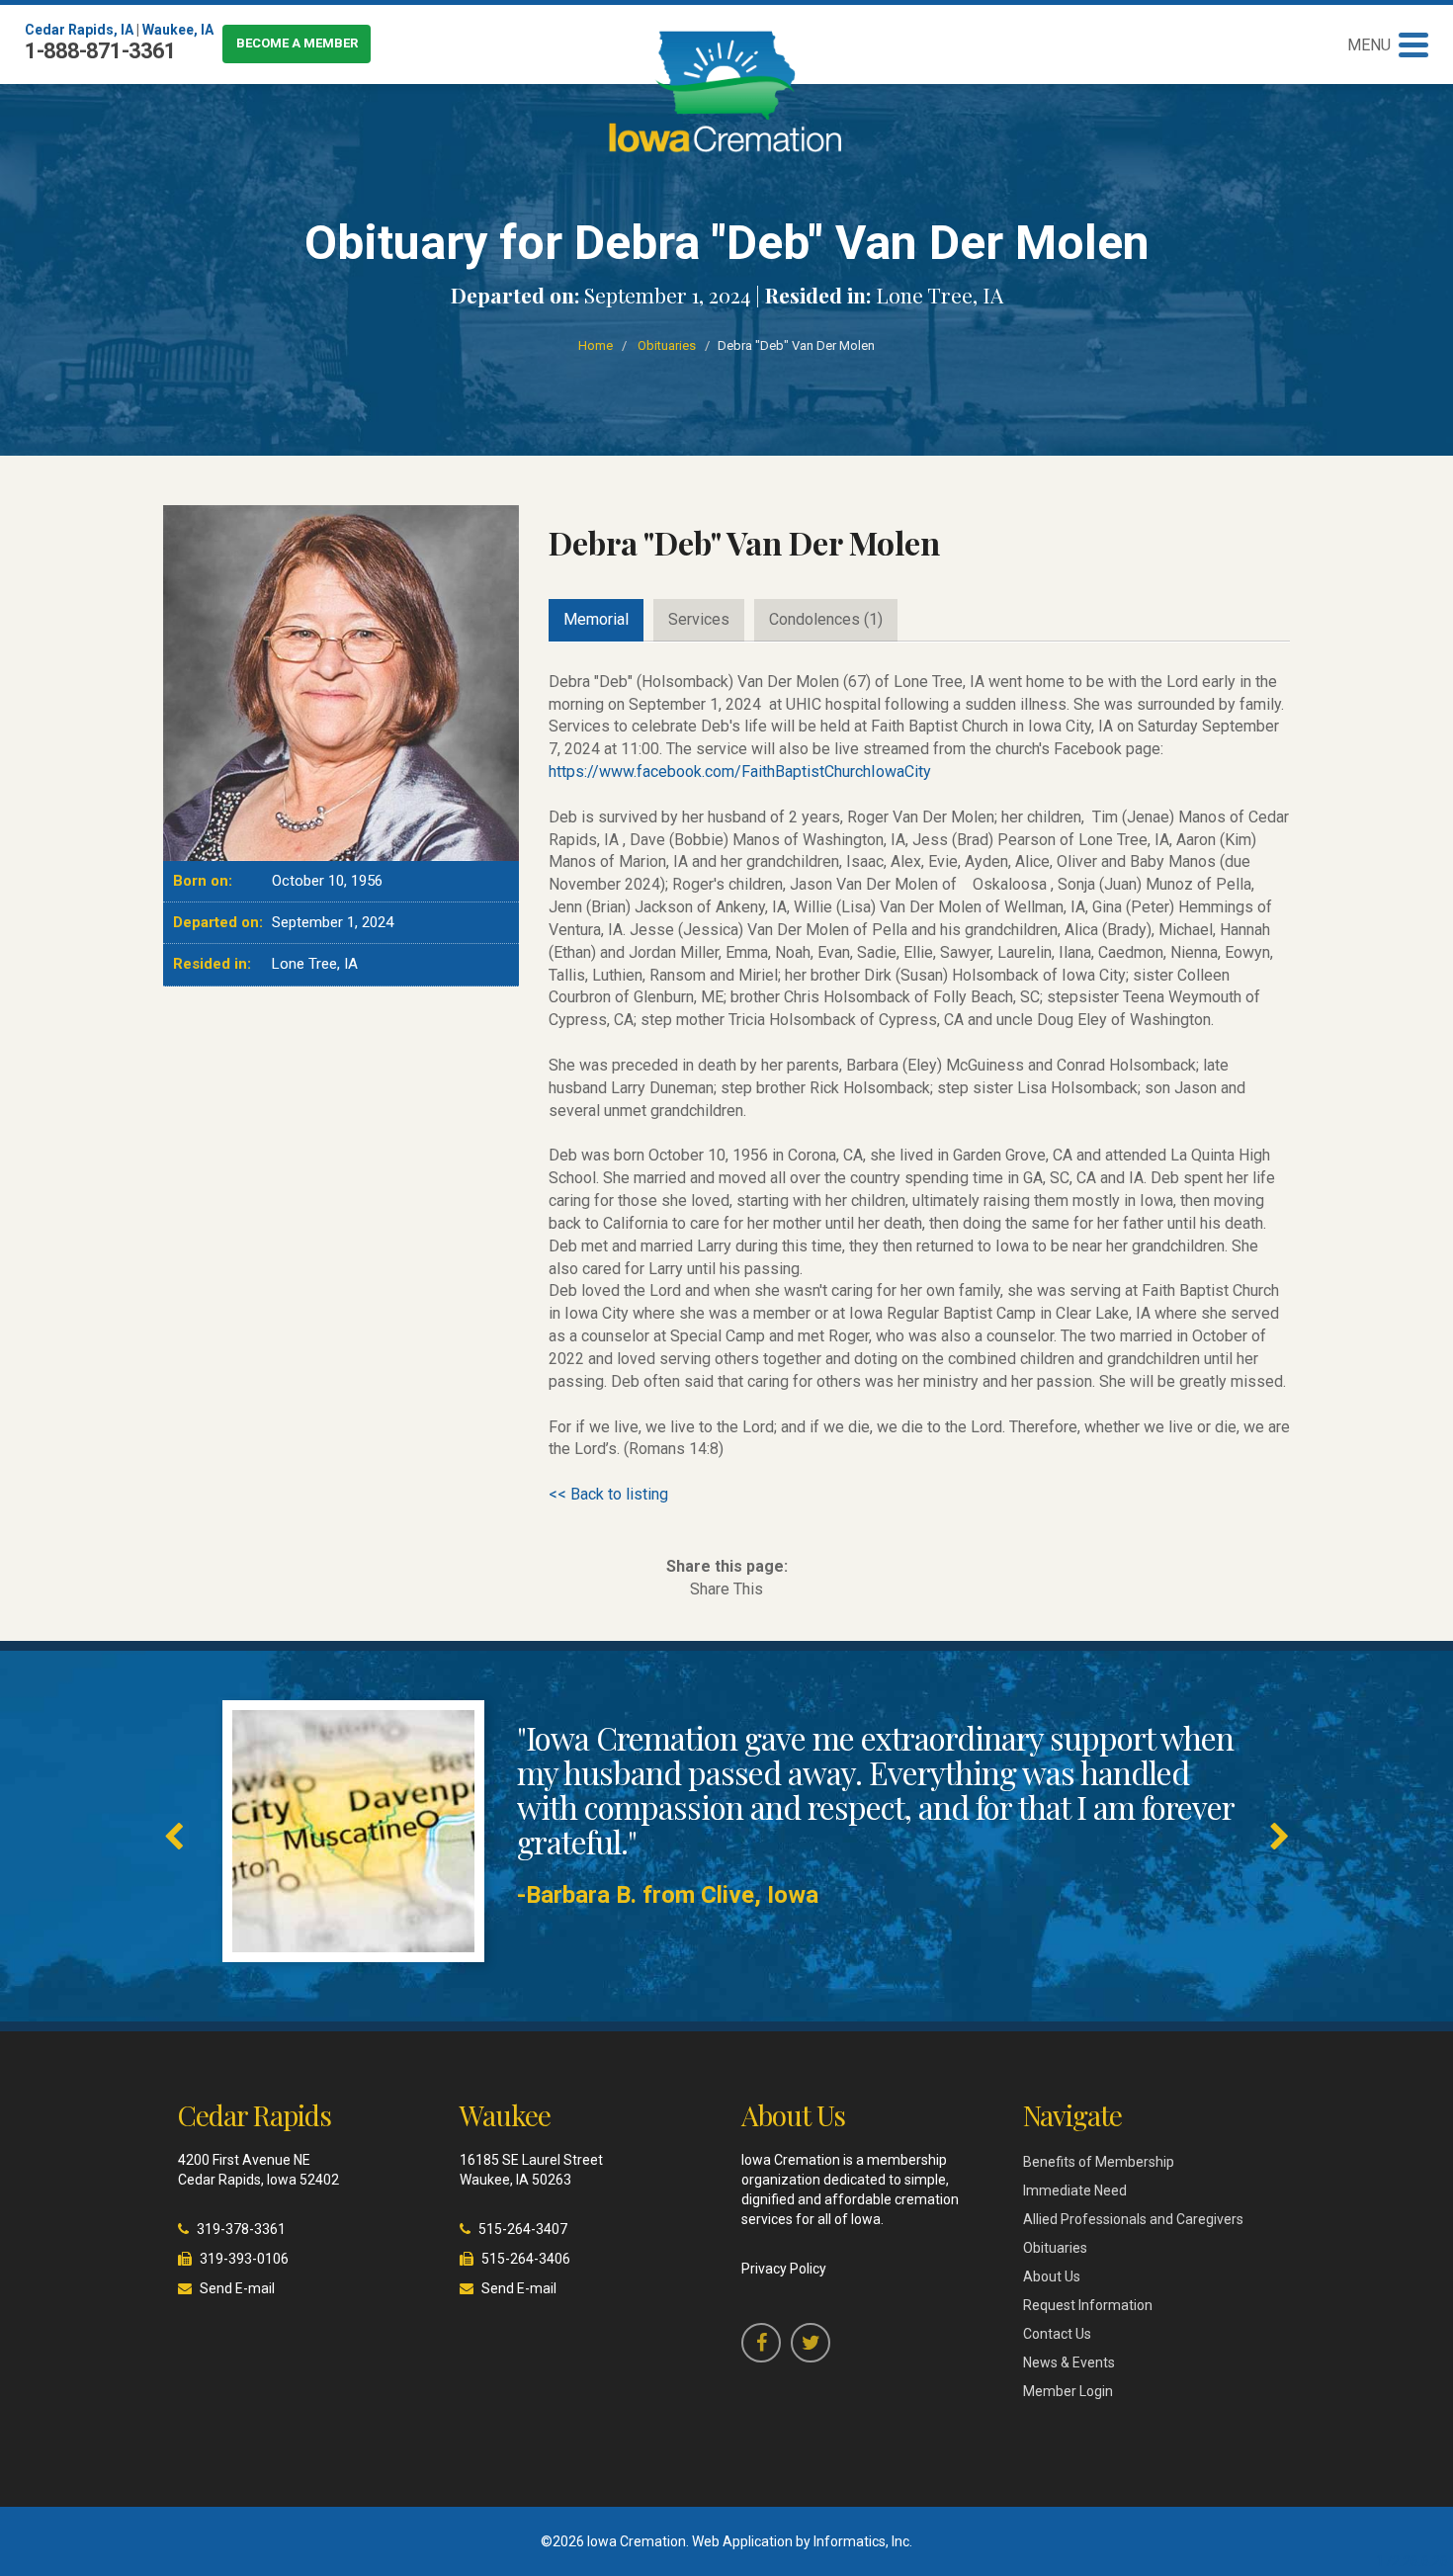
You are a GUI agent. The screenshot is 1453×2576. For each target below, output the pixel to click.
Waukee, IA (178, 30)
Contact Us (1057, 2334)
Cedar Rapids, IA (79, 30)
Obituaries (667, 345)
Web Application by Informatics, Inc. (802, 2541)
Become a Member (297, 43)
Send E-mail (237, 2288)
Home (596, 345)
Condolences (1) (826, 619)
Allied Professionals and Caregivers (1133, 2219)
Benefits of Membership (1099, 2162)
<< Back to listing (608, 1494)
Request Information (1088, 2305)
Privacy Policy (784, 2269)
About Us (1052, 2276)
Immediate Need (1075, 2190)
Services (699, 619)
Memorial (596, 619)
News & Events (1069, 2362)
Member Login (1068, 2391)
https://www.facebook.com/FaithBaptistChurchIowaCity (740, 772)
